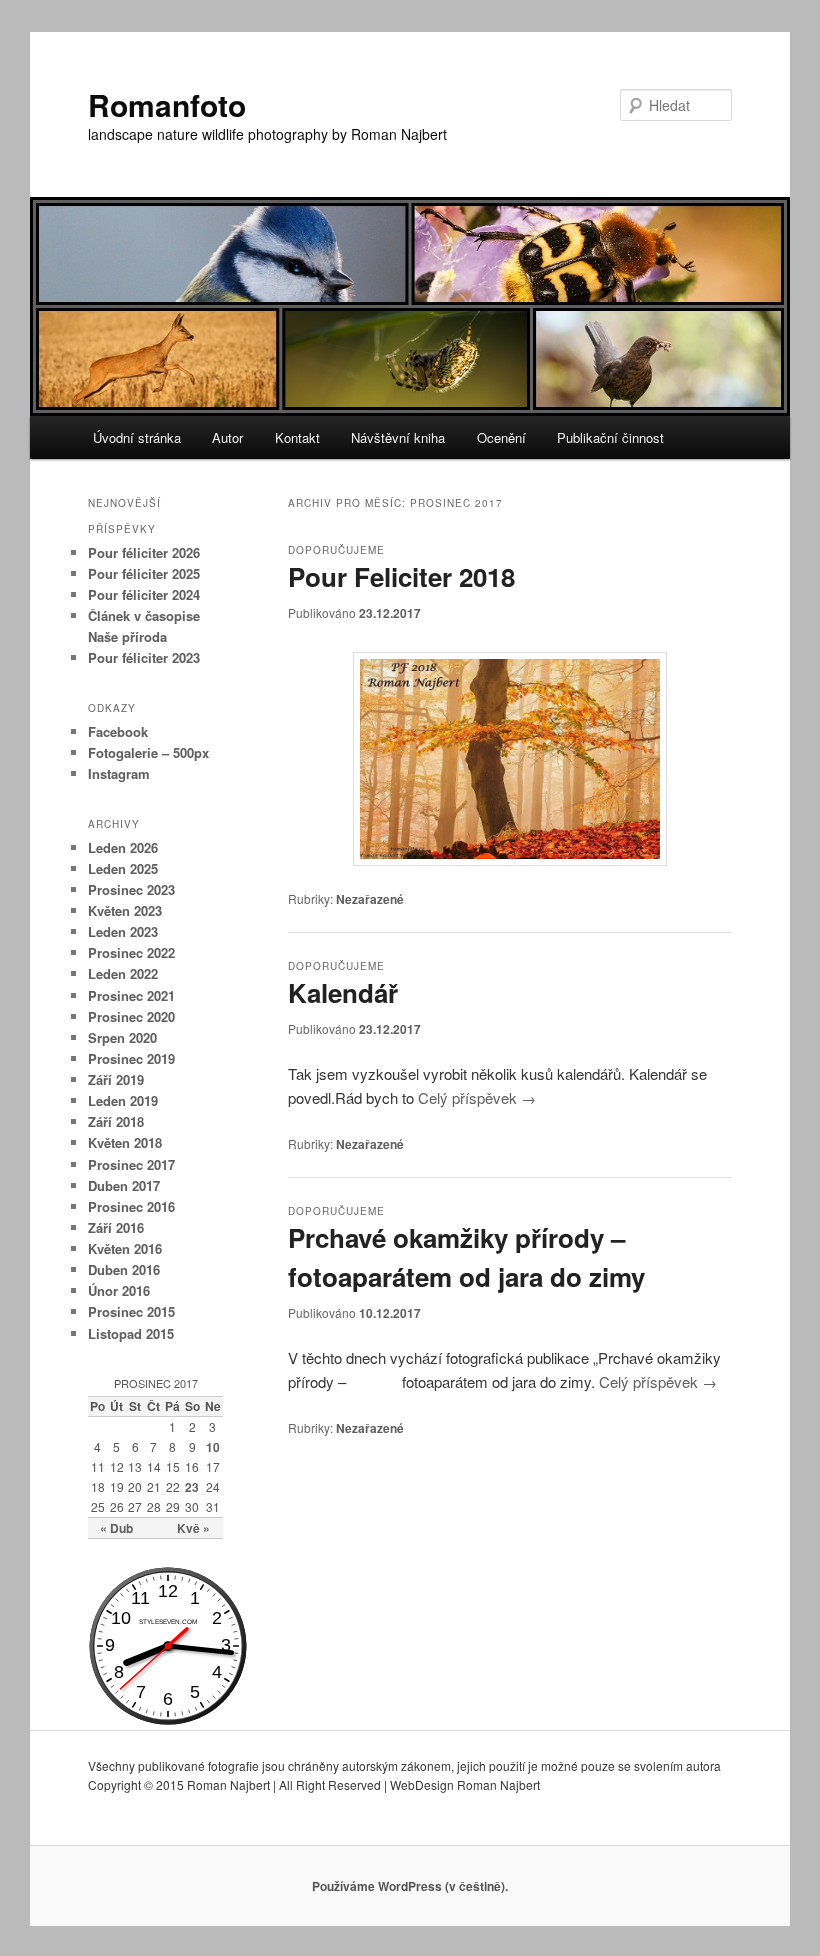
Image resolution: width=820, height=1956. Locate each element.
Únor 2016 (119, 1290)
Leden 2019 (123, 1100)
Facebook (118, 731)
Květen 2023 (125, 910)
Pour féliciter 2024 (144, 594)
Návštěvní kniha (398, 437)
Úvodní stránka (137, 437)
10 (213, 1447)
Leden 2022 (123, 973)
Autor (227, 437)
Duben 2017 (124, 1185)
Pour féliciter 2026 (144, 552)
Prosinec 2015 (131, 1311)
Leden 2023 (123, 931)
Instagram (119, 773)
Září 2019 (116, 1079)
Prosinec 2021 (131, 995)
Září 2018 (116, 1121)
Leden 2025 (123, 868)
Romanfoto (167, 104)
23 (192, 1487)
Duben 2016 (124, 1269)
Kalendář (343, 992)
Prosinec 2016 (131, 1206)
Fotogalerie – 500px (148, 752)
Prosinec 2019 (131, 1058)
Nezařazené (370, 899)
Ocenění (501, 437)
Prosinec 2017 (131, 1164)
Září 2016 (116, 1227)
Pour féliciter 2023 (144, 657)
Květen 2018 (125, 1142)
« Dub (116, 1528)
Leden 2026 (123, 847)
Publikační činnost (610, 437)
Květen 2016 (125, 1248)
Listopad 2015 (131, 1333)
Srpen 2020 (122, 1037)
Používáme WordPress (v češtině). (410, 1886)
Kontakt (297, 437)
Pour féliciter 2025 (144, 573)
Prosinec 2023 (131, 889)
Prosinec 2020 (131, 1016)
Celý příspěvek (477, 1097)
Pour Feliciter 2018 (401, 576)
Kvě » (193, 1528)
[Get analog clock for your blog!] (168, 1720)
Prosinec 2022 (131, 952)
